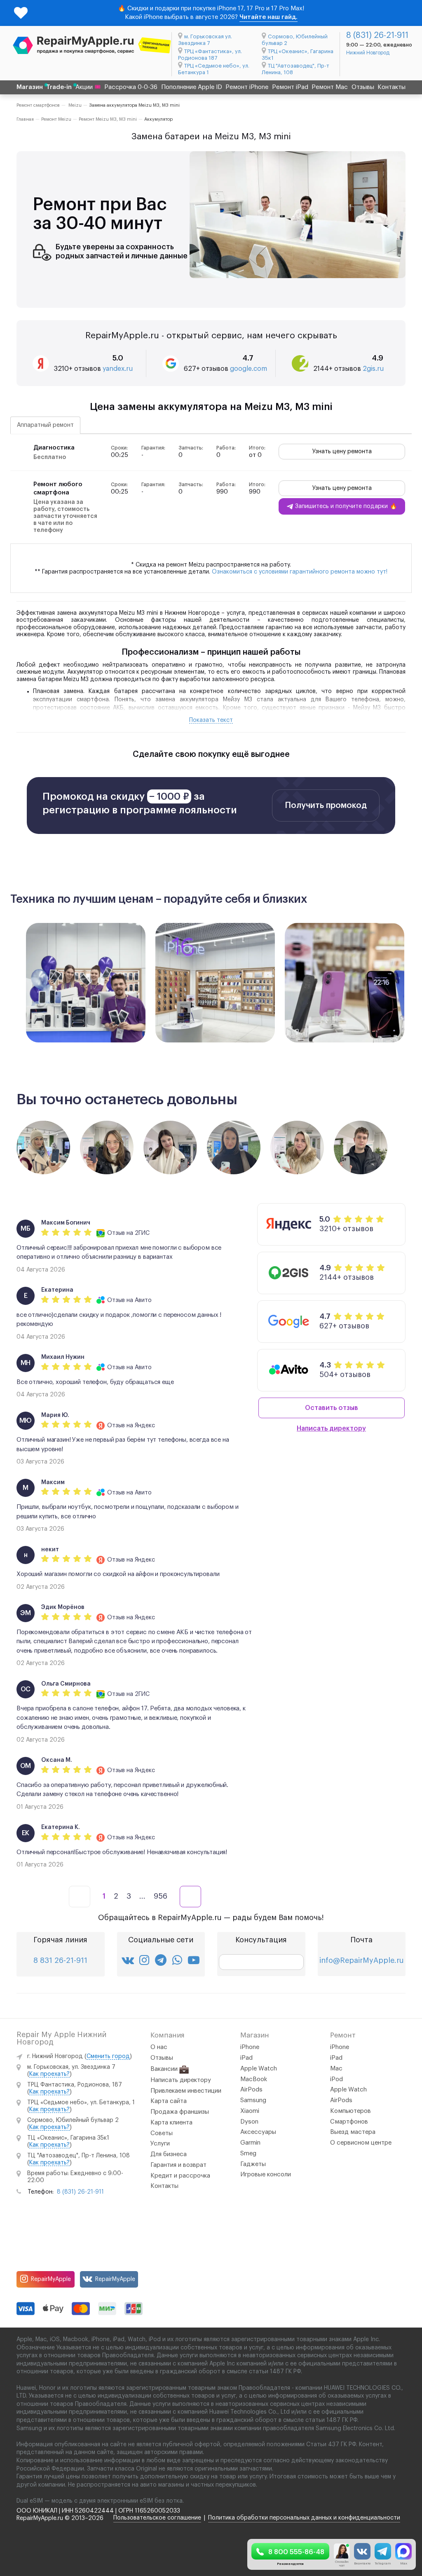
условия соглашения (356, 1303)
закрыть (345, 1338)
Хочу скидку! (345, 1320)
